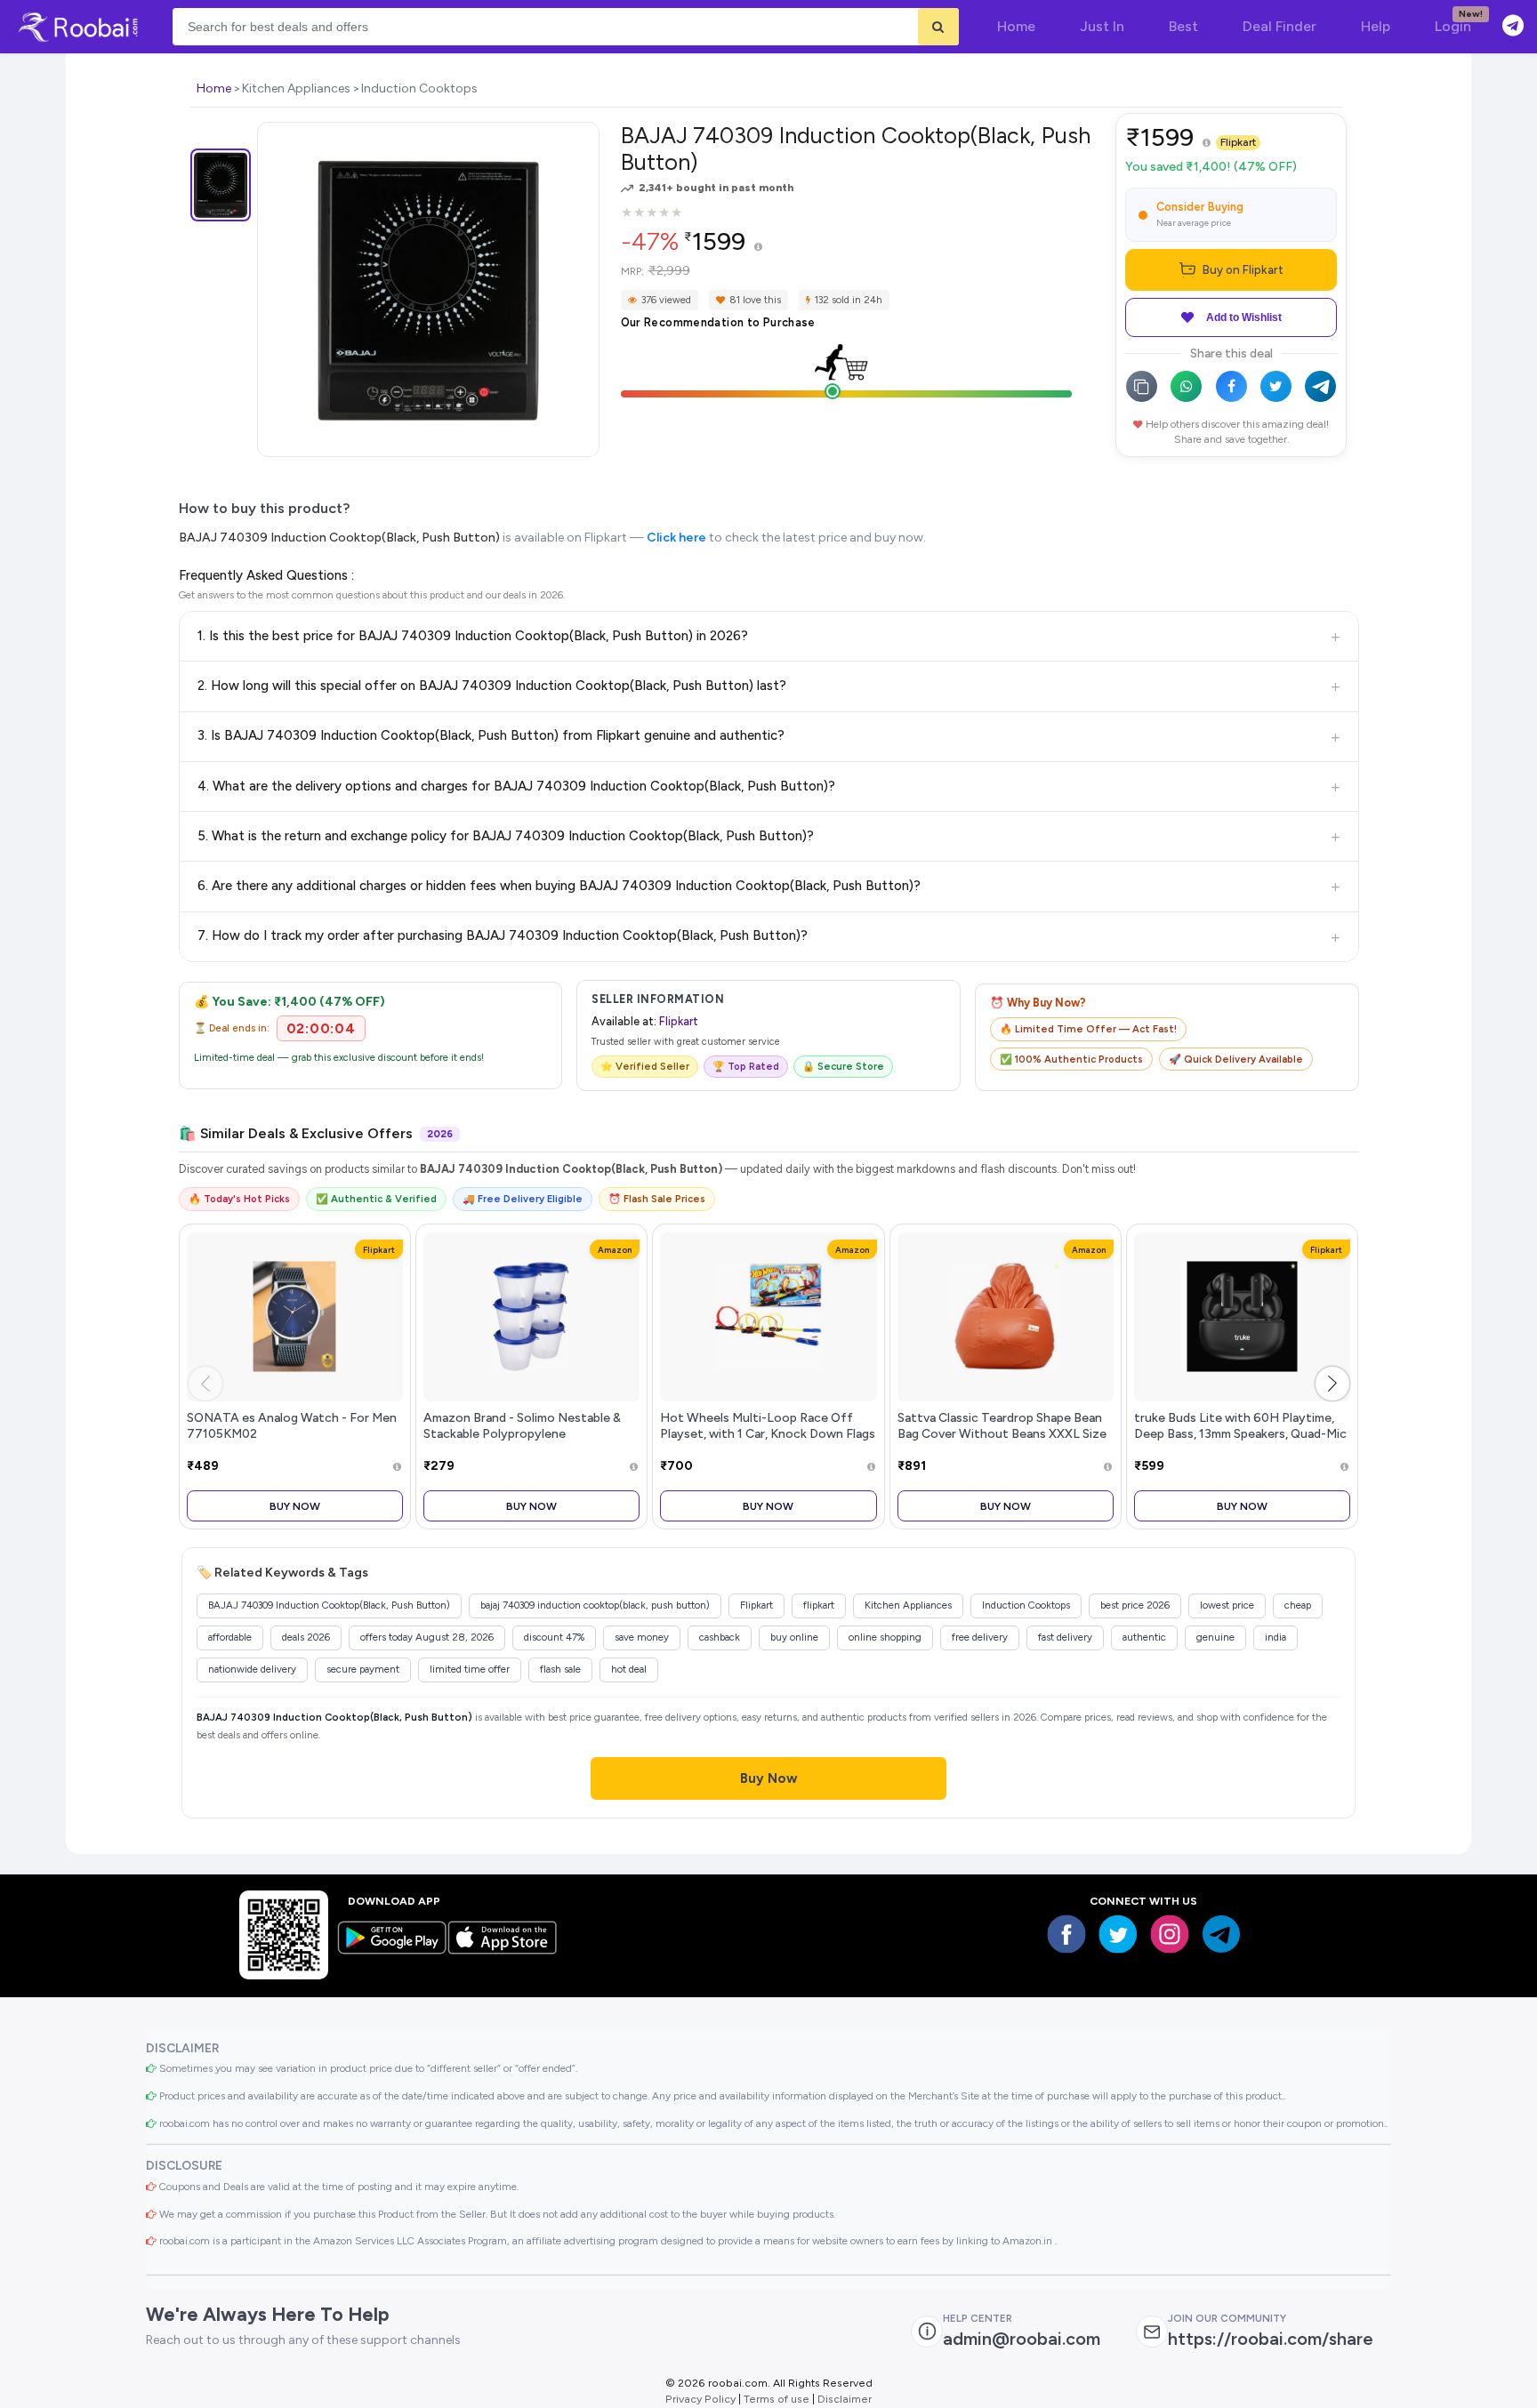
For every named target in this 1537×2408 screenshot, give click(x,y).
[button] (1332, 1384)
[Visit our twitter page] (1118, 1934)
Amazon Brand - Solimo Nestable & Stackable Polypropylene (522, 1425)
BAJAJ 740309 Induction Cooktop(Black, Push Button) (339, 538)
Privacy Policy (700, 2399)
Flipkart (1238, 142)
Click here (676, 538)
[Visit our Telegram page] (1221, 1934)
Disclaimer (845, 2399)
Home (214, 88)
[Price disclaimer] (758, 248)
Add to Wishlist (1244, 317)
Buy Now (295, 1506)
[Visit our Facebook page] (1066, 1934)
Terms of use (777, 2399)
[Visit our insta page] (1170, 1934)
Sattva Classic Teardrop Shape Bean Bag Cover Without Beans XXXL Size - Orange (1002, 1433)
